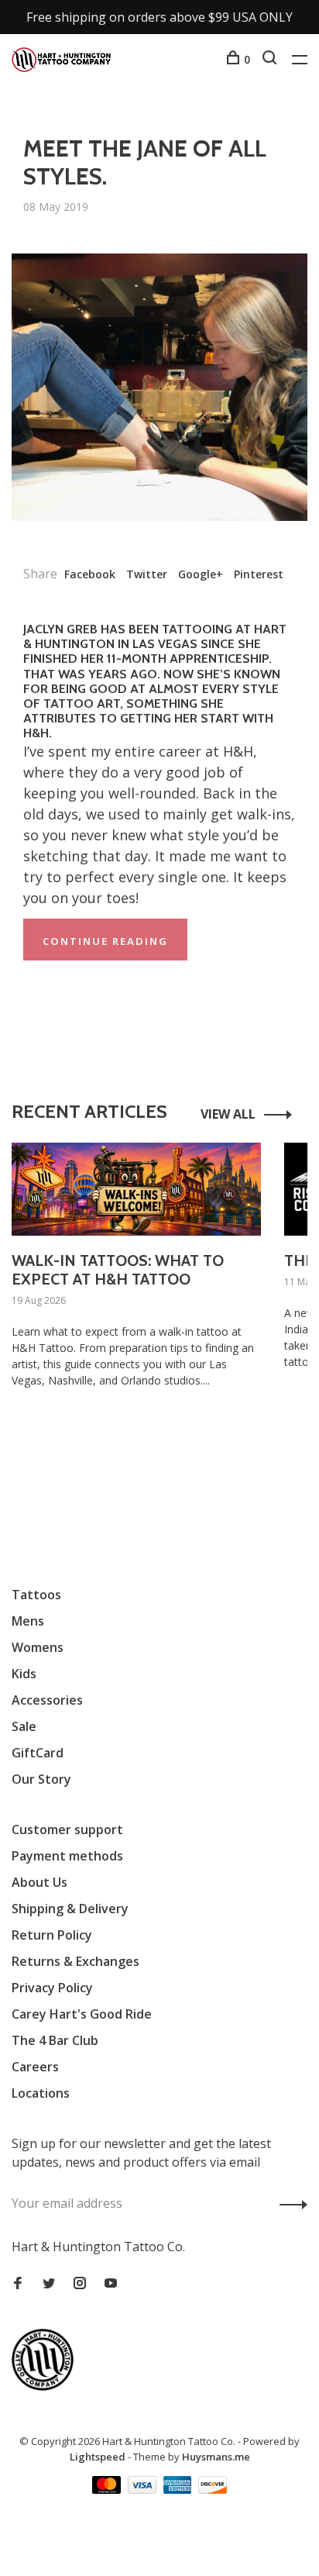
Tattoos (36, 1595)
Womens (38, 1647)
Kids (24, 1674)
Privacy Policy (52, 1988)
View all (228, 1114)
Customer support (67, 1829)
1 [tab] (140, 1452)
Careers (35, 2067)
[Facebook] (18, 2284)
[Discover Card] (213, 2489)
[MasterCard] (108, 2489)
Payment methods (67, 1856)
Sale (24, 1726)
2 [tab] (168, 1452)
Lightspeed (98, 2457)
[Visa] (144, 2489)
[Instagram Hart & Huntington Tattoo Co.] (80, 2284)
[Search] (271, 59)
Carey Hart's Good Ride (82, 2014)
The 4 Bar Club (55, 2040)
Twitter (147, 574)
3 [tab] (196, 1452)
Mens (28, 1621)
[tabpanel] (136, 1289)
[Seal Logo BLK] (46, 2386)
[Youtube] (111, 2284)
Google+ (201, 574)
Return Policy (52, 1935)
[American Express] (179, 2489)
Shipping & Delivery (70, 1909)
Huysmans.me (216, 2457)
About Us (39, 1882)
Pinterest (259, 574)
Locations (41, 2093)
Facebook (90, 574)
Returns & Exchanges (75, 1961)
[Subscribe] (289, 2203)
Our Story (41, 1779)
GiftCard (38, 1753)
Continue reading (105, 941)
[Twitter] (49, 2284)
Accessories (47, 1700)
